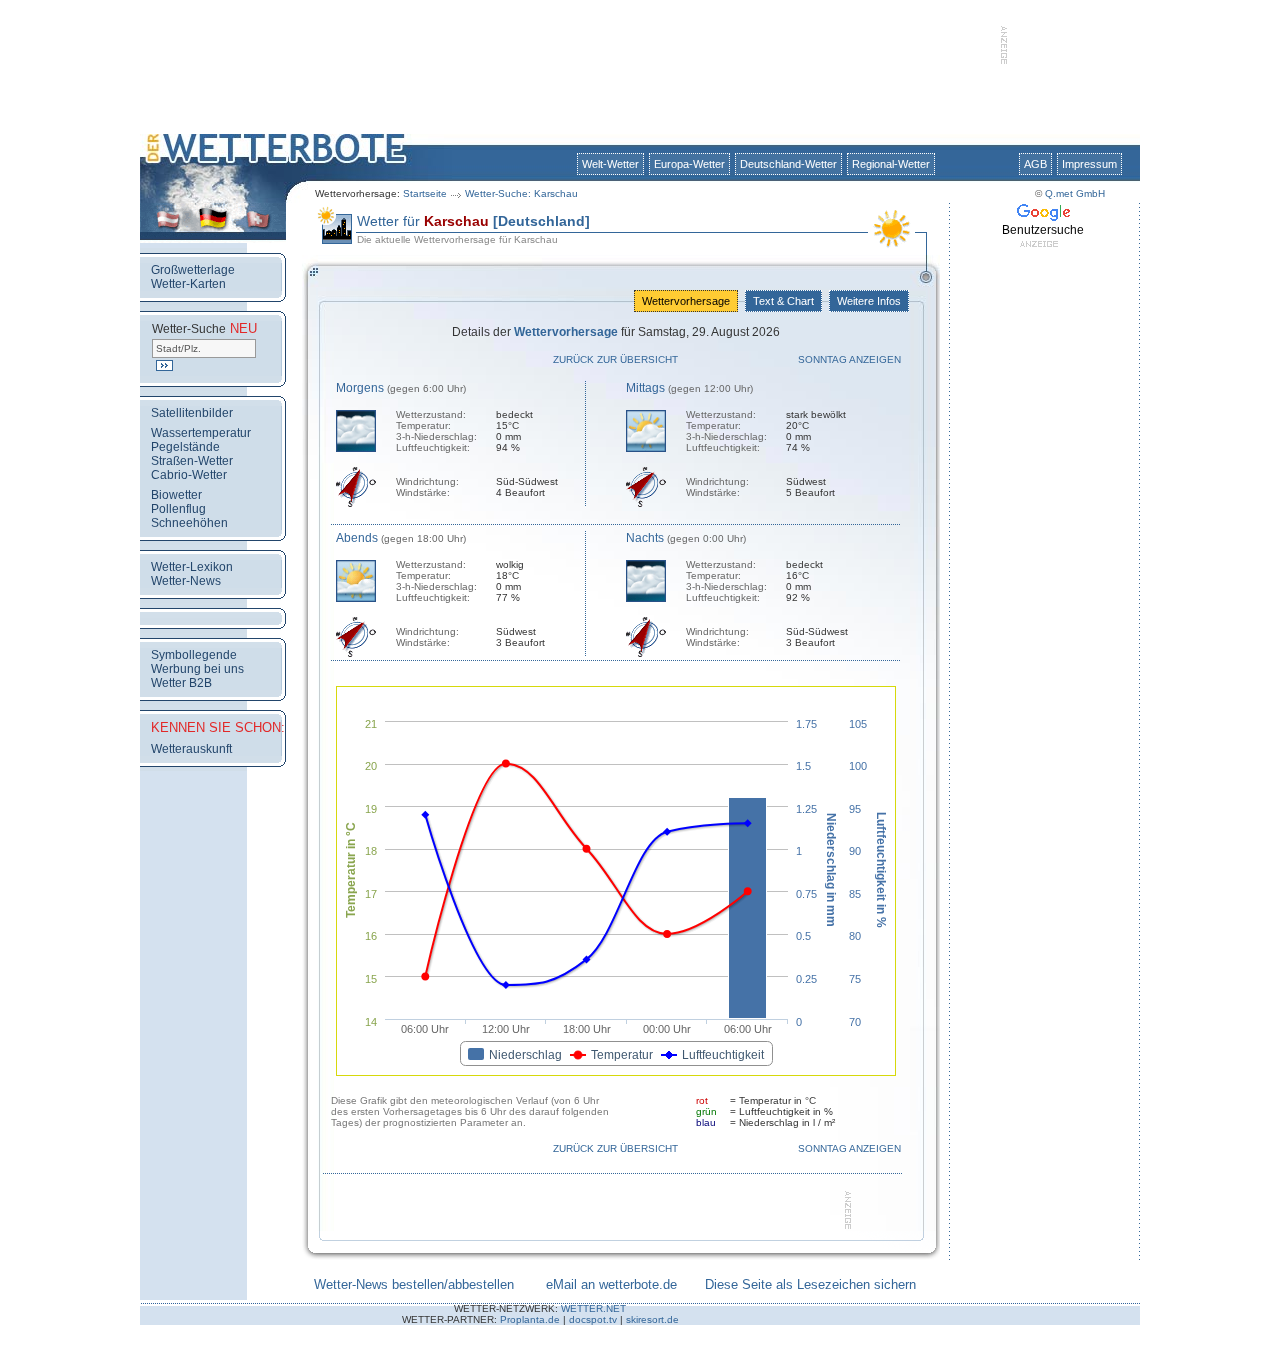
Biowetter (176, 495)
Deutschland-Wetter (788, 164)
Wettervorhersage (686, 301)
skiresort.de (652, 1319)
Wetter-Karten (188, 284)
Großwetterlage (193, 270)
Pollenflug (178, 509)
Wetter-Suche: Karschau (521, 193)
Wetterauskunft (191, 749)
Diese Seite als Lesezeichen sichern (810, 1284)
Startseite (425, 193)
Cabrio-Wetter (189, 475)
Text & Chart (783, 301)
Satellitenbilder (192, 413)
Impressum (1089, 164)
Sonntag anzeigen (849, 359)
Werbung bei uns (197, 669)
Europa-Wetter (689, 164)
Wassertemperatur (201, 433)
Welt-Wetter (610, 164)
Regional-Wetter (891, 164)
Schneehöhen (189, 523)
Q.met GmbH (1075, 193)
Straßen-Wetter (192, 461)
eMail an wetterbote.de (611, 1284)
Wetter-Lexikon (192, 567)
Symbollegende (194, 655)
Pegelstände (185, 447)
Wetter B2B (181, 683)
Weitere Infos (869, 301)
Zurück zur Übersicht (615, 359)
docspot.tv (593, 1319)
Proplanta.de (530, 1319)
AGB (1035, 164)
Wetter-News (186, 581)
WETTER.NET (593, 1308)
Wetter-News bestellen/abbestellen (414, 1284)
